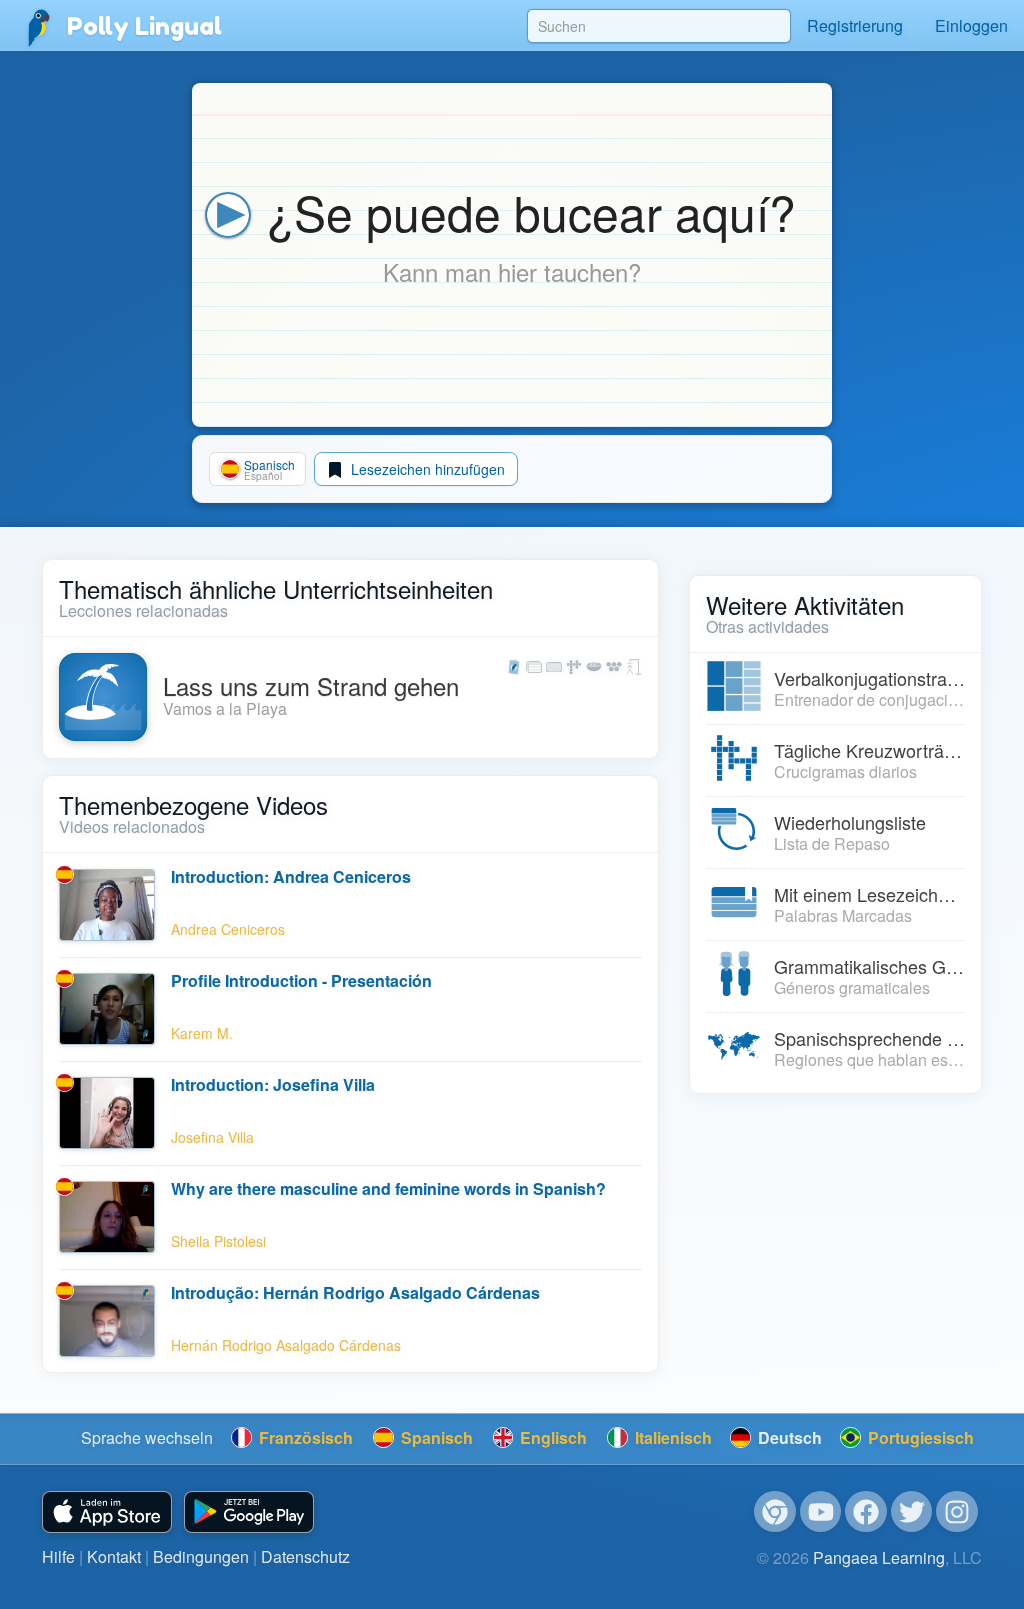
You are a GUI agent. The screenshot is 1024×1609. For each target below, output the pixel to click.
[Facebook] (866, 1512)
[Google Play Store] (249, 1512)
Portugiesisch (919, 1437)
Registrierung (855, 25)
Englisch (551, 1437)
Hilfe (58, 1556)
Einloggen (971, 25)
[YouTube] (821, 1512)
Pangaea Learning (879, 1557)
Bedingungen (201, 1556)
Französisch (304, 1437)
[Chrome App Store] (775, 1512)
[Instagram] (957, 1512)
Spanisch (435, 1437)
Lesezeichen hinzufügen (426, 469)
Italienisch (671, 1437)
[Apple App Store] (107, 1512)
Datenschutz (305, 1556)
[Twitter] (912, 1512)
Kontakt (114, 1556)
